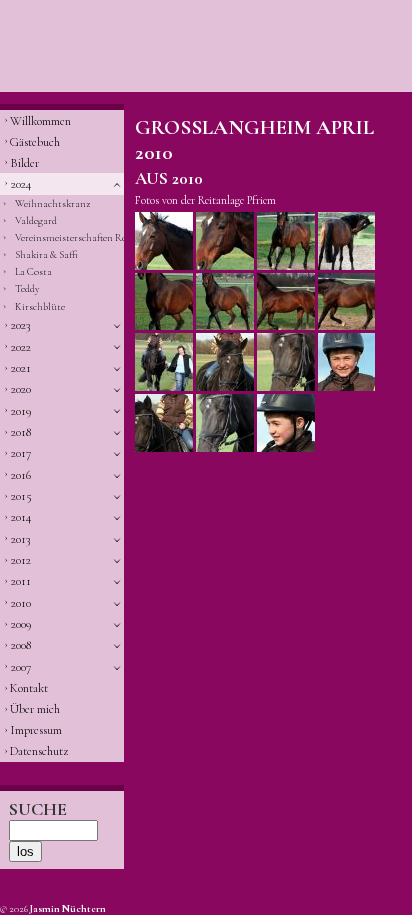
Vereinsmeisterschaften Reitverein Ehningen (69, 237)
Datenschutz (39, 751)
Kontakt (29, 688)
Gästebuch (35, 142)
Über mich (35, 709)
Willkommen (40, 121)
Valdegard (36, 220)
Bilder (24, 163)
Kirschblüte (40, 306)
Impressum (36, 730)
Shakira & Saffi (46, 254)
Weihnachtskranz (52, 203)
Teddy (27, 288)
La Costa (33, 271)
